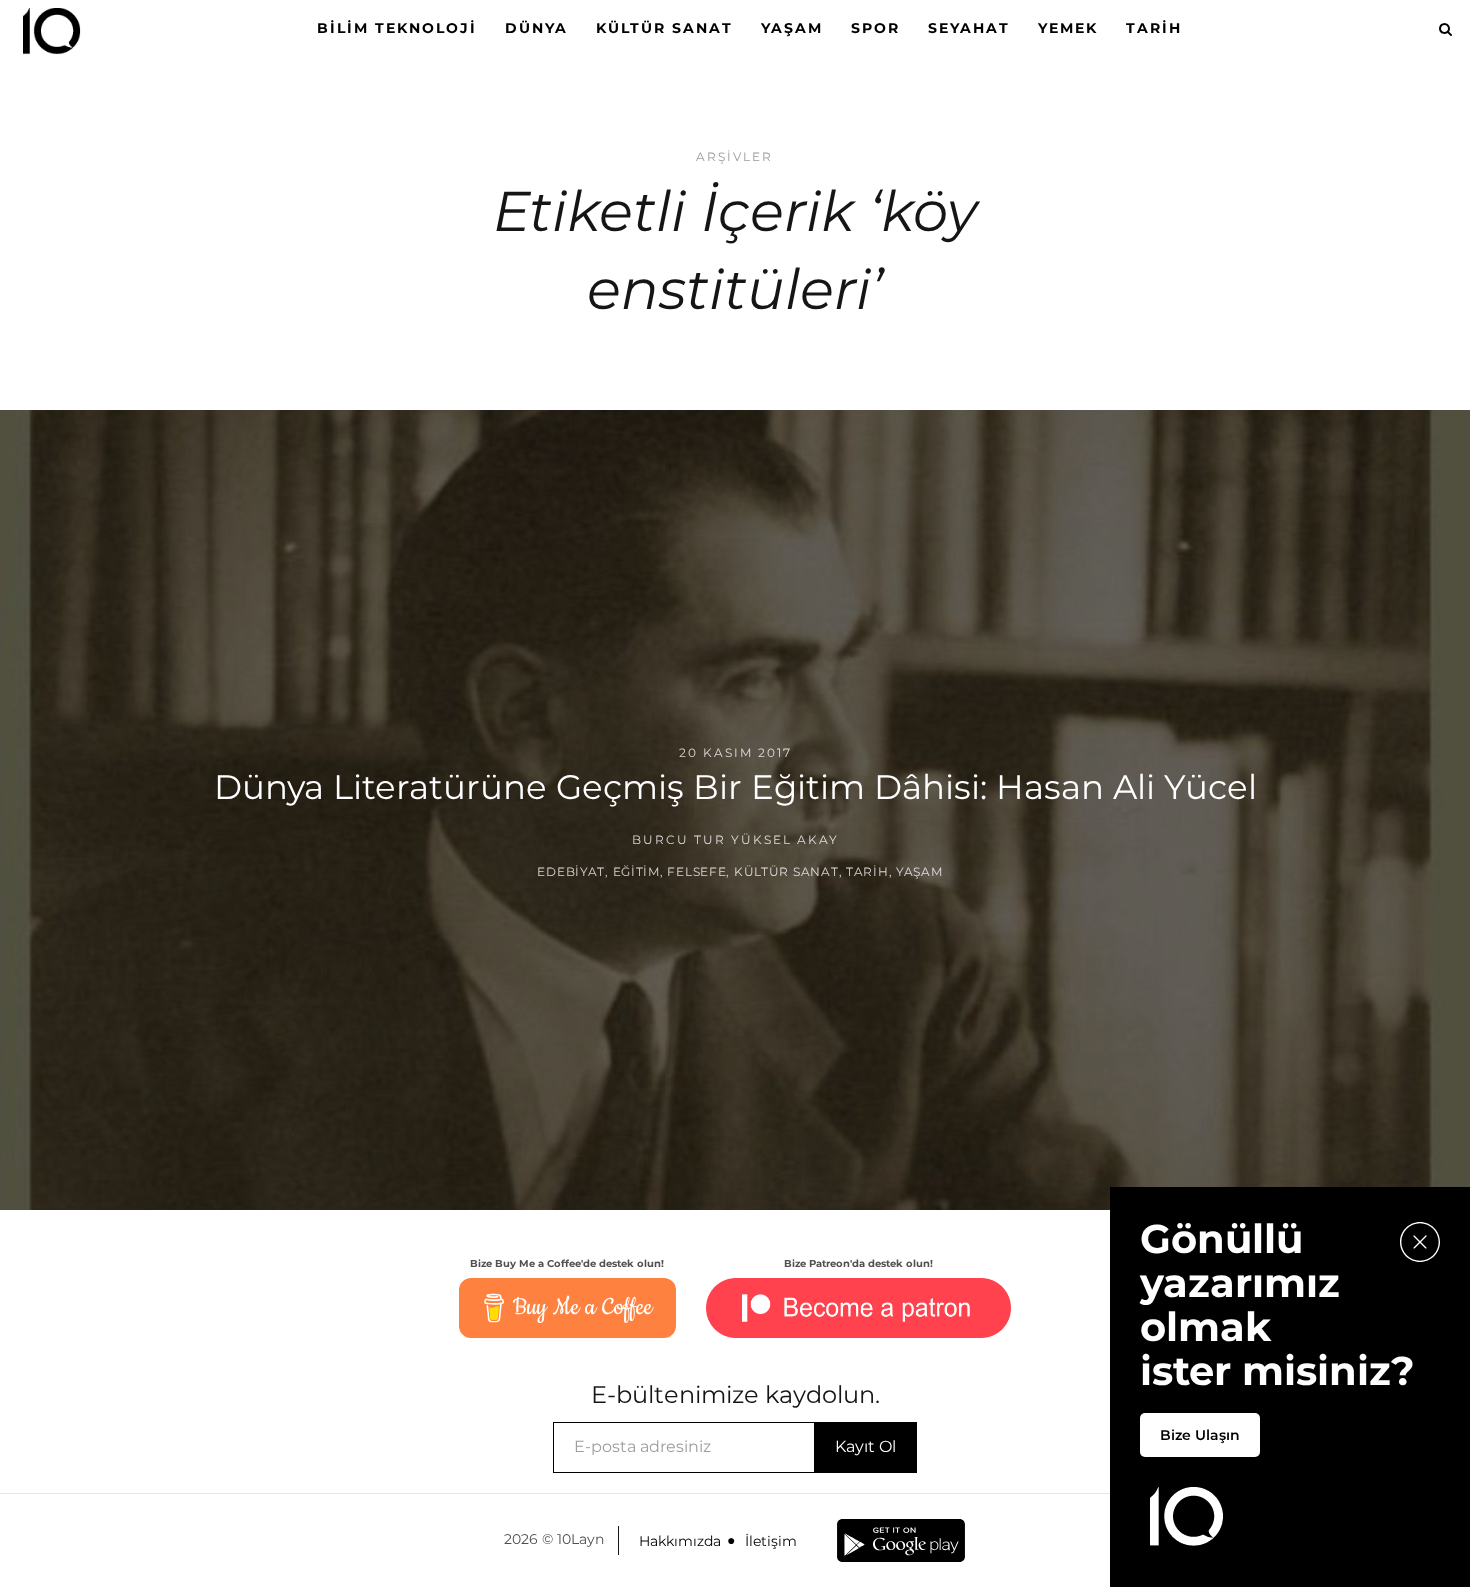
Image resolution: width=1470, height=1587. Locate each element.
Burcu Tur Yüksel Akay (735, 839)
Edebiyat (571, 871)
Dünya (536, 28)
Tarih (1154, 28)
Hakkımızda (680, 1541)
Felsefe (696, 871)
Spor (875, 28)
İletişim (771, 1541)
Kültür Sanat (664, 28)
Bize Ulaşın (1200, 1435)
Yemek (1068, 28)
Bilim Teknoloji (397, 28)
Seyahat (969, 28)
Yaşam (792, 28)
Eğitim (636, 871)
